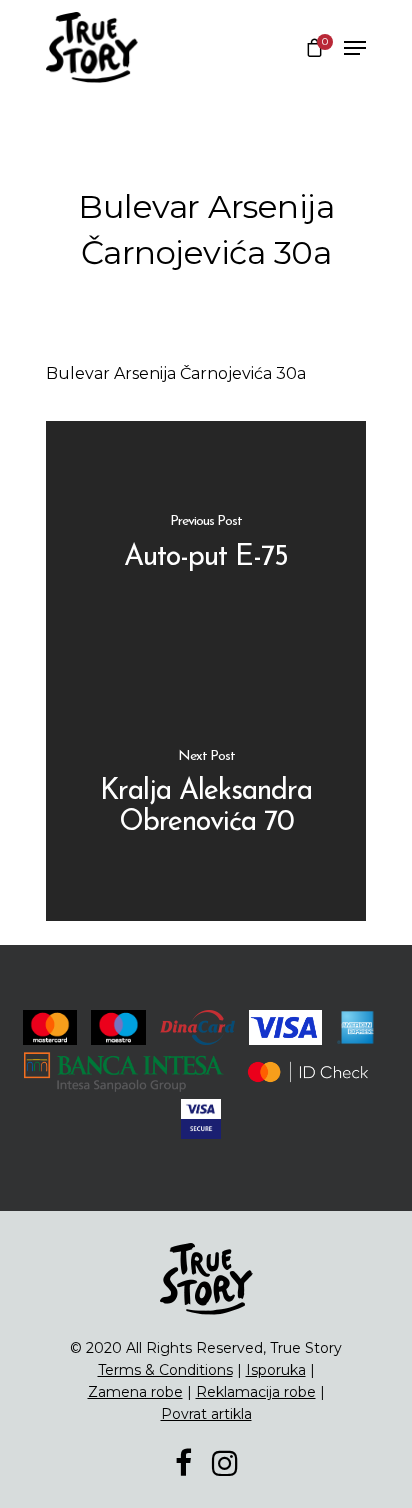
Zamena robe (135, 1392)
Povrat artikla (206, 1414)
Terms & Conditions (165, 1370)
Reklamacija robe (256, 1392)
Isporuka (276, 1370)
